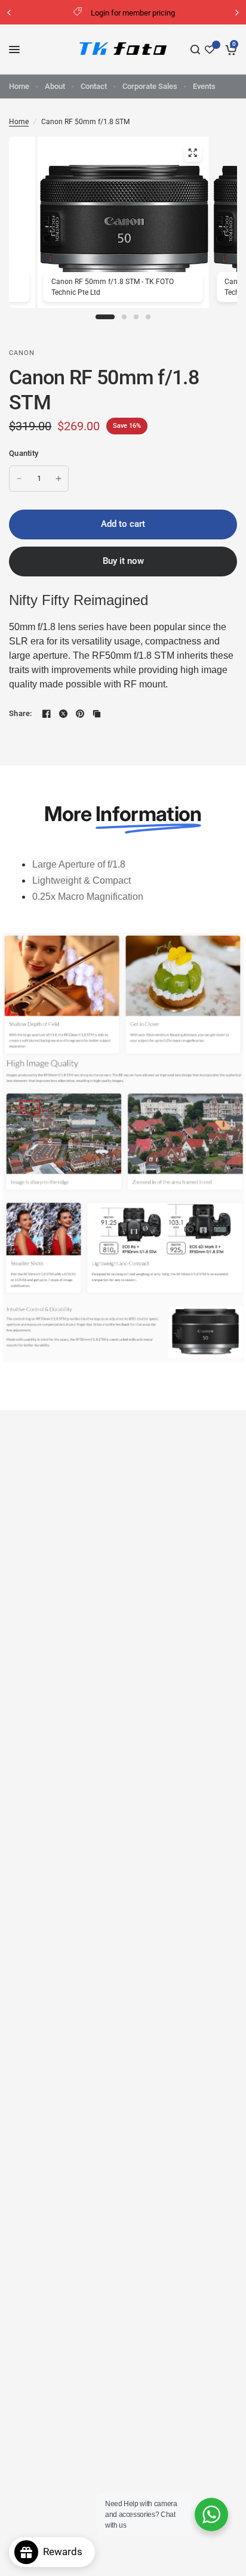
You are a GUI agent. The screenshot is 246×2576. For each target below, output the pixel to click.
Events (204, 86)
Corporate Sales (150, 86)
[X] (63, 714)
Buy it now (123, 561)
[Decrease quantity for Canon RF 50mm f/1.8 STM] (19, 479)
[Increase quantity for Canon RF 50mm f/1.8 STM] (59, 479)
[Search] (195, 50)
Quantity (24, 453)
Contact (94, 86)
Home (19, 86)
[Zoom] (192, 153)
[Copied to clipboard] (97, 714)
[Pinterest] (80, 714)
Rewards (66, 2552)
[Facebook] (47, 714)
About (55, 86)
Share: (21, 713)
